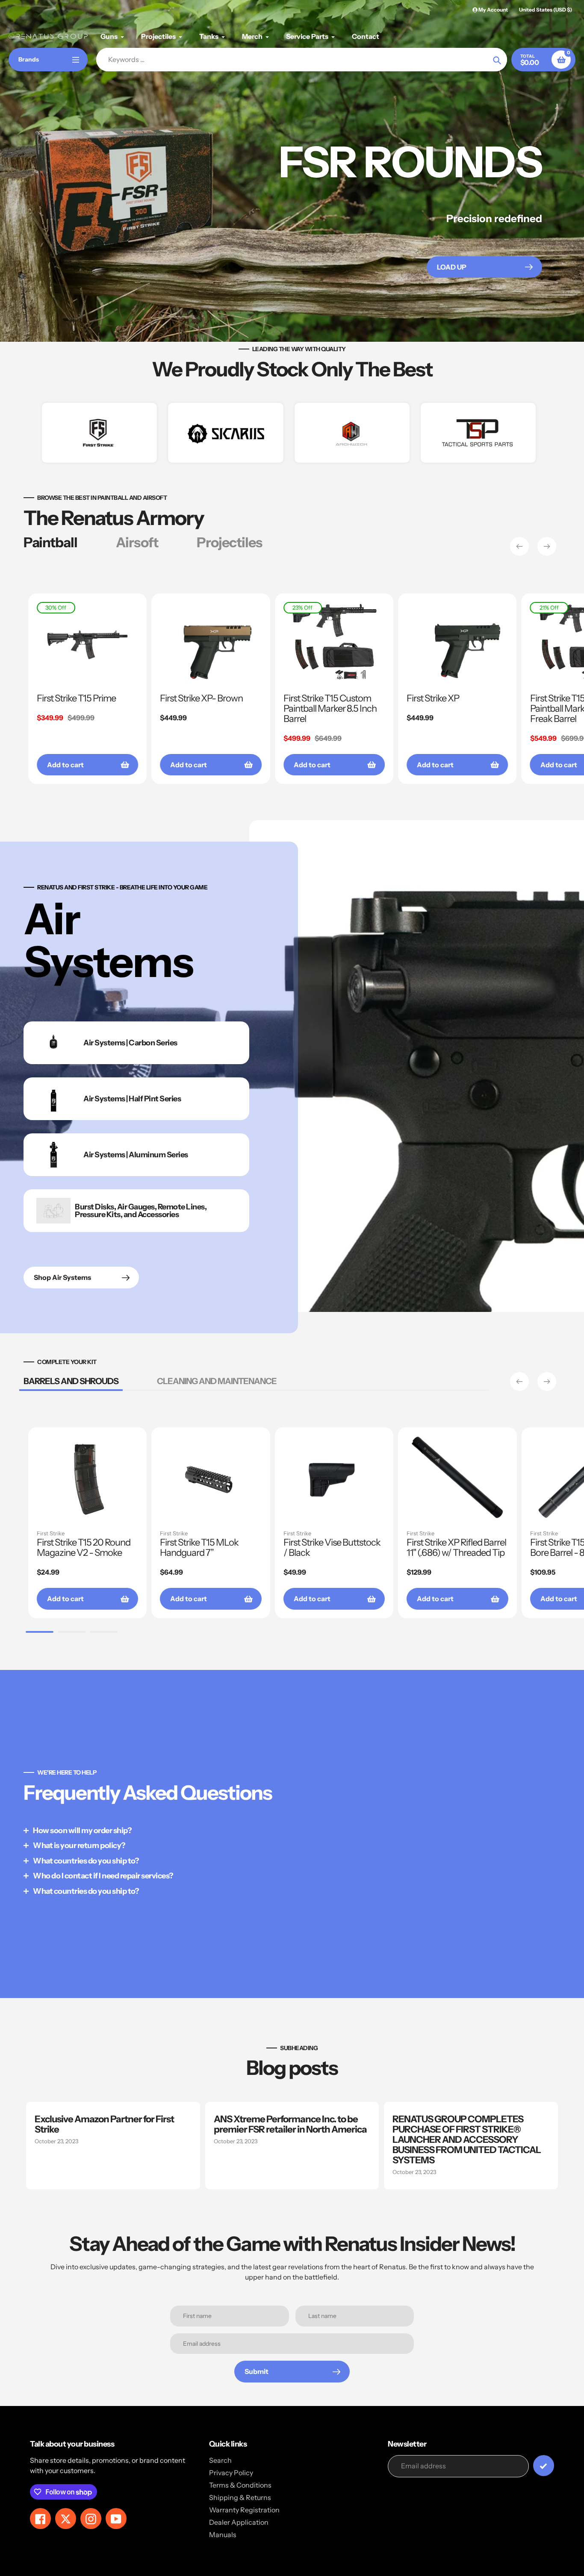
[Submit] (544, 2466)
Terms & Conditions (240, 2485)
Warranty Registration (244, 2510)
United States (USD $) (546, 10)
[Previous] (519, 546)
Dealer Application (239, 2522)
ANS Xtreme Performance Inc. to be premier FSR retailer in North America (290, 2124)
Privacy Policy (231, 2473)
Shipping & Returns (240, 2497)
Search (220, 2460)
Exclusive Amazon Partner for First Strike (104, 2124)
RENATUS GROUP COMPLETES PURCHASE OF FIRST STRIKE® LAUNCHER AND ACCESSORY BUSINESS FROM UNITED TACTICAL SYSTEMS (467, 2140)
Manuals (223, 2535)
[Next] (547, 546)
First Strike (51, 1533)
